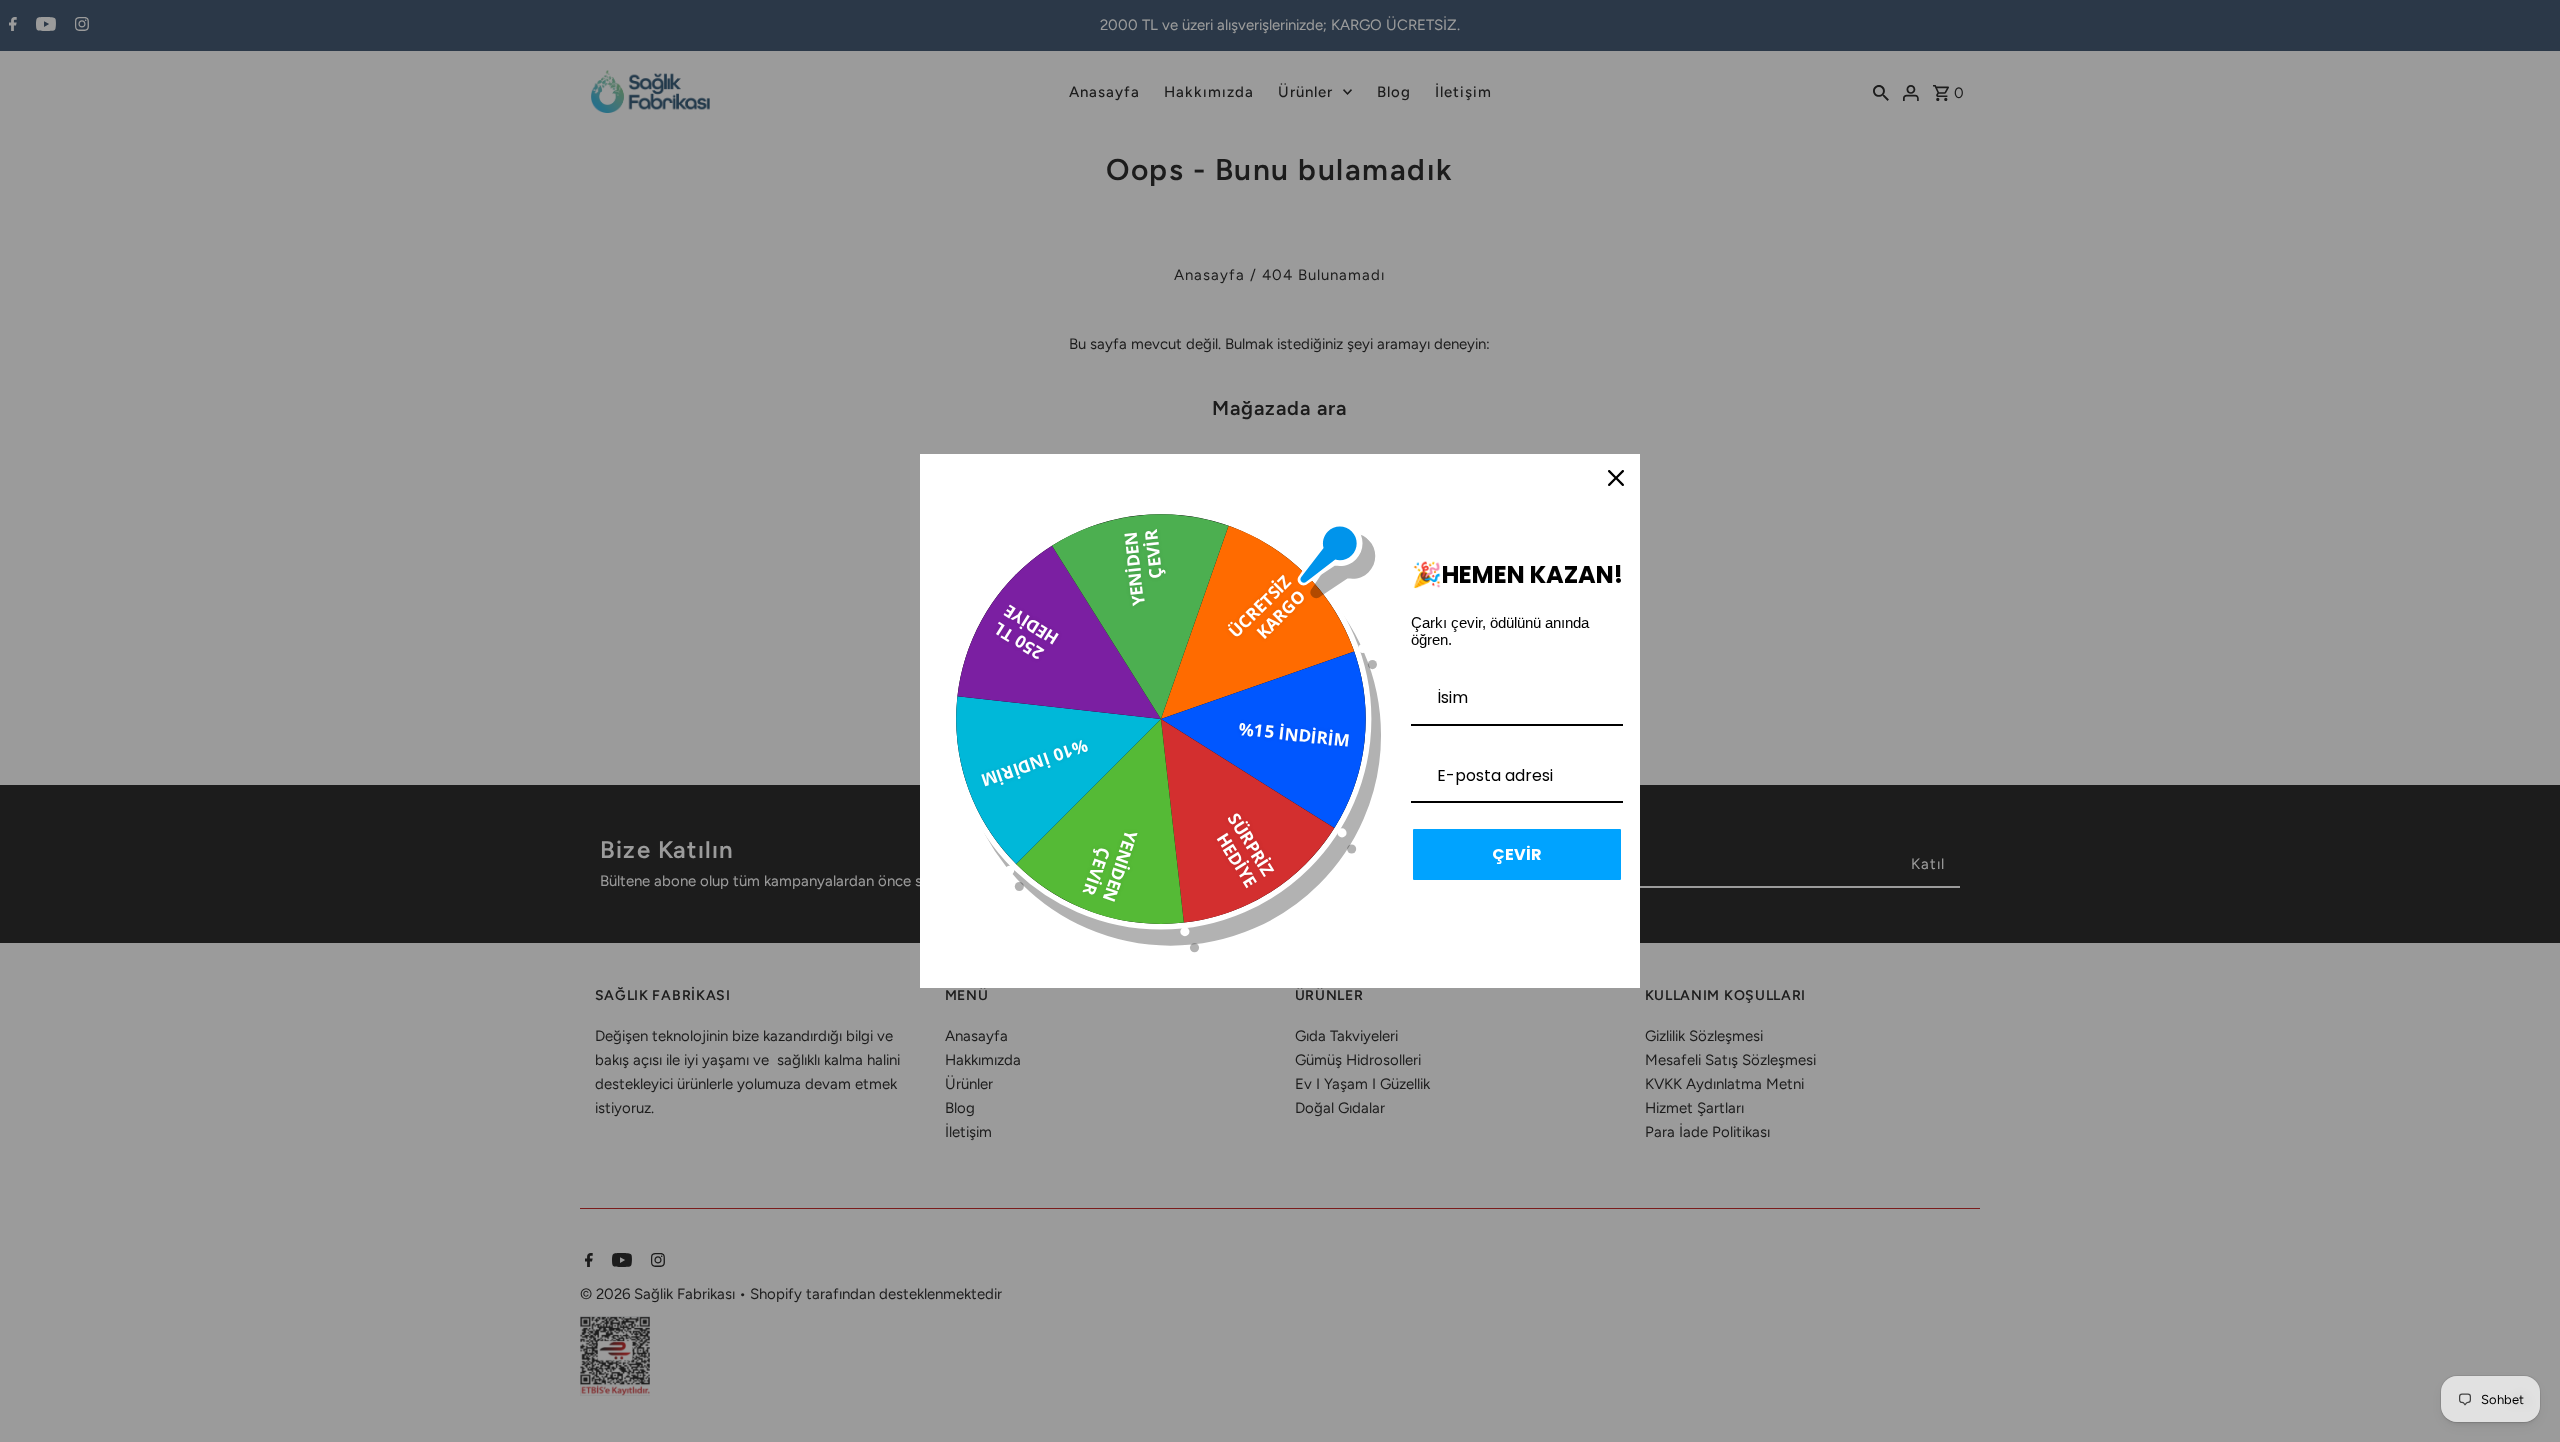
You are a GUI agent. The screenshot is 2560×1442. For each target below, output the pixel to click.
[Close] (1616, 478)
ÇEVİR (1517, 854)
